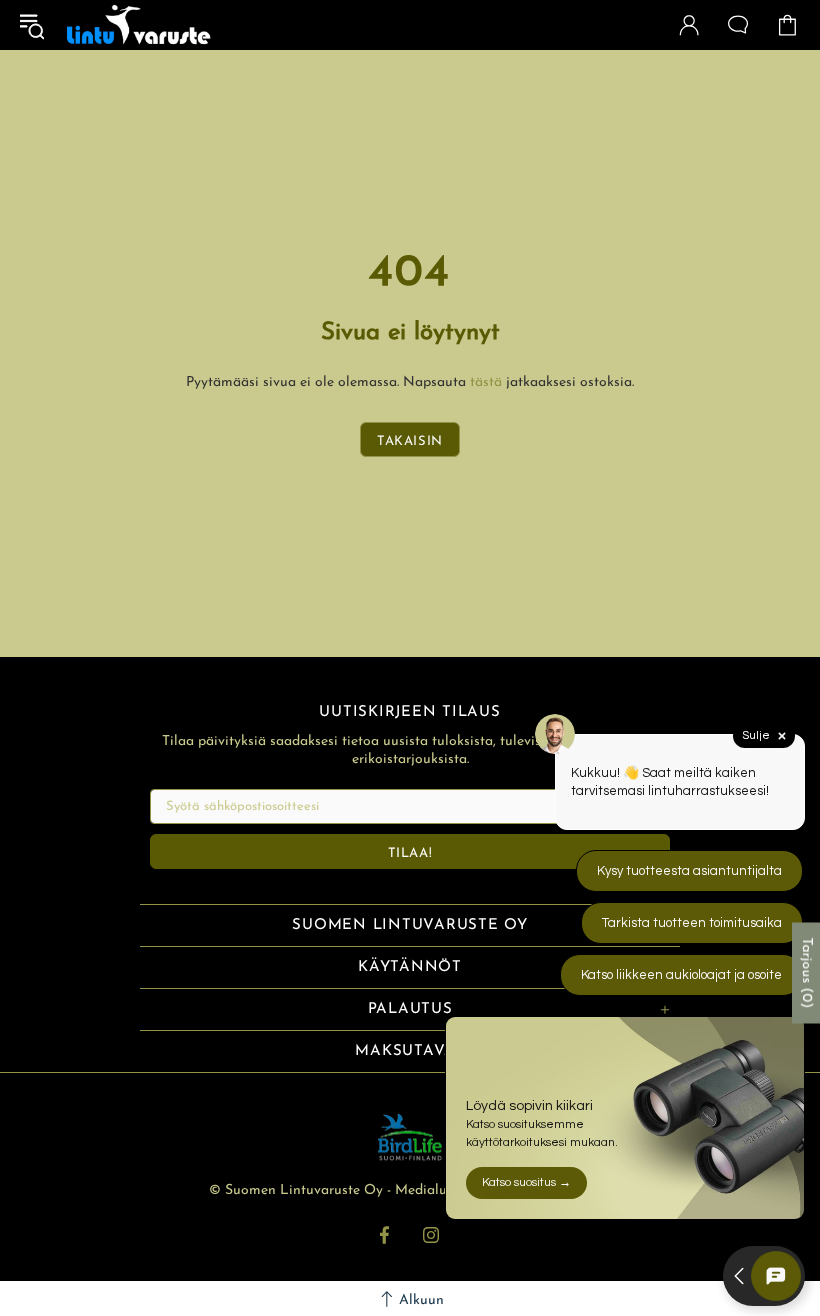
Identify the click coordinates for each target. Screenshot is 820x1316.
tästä (486, 382)
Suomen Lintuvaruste (139, 25)
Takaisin (410, 441)
